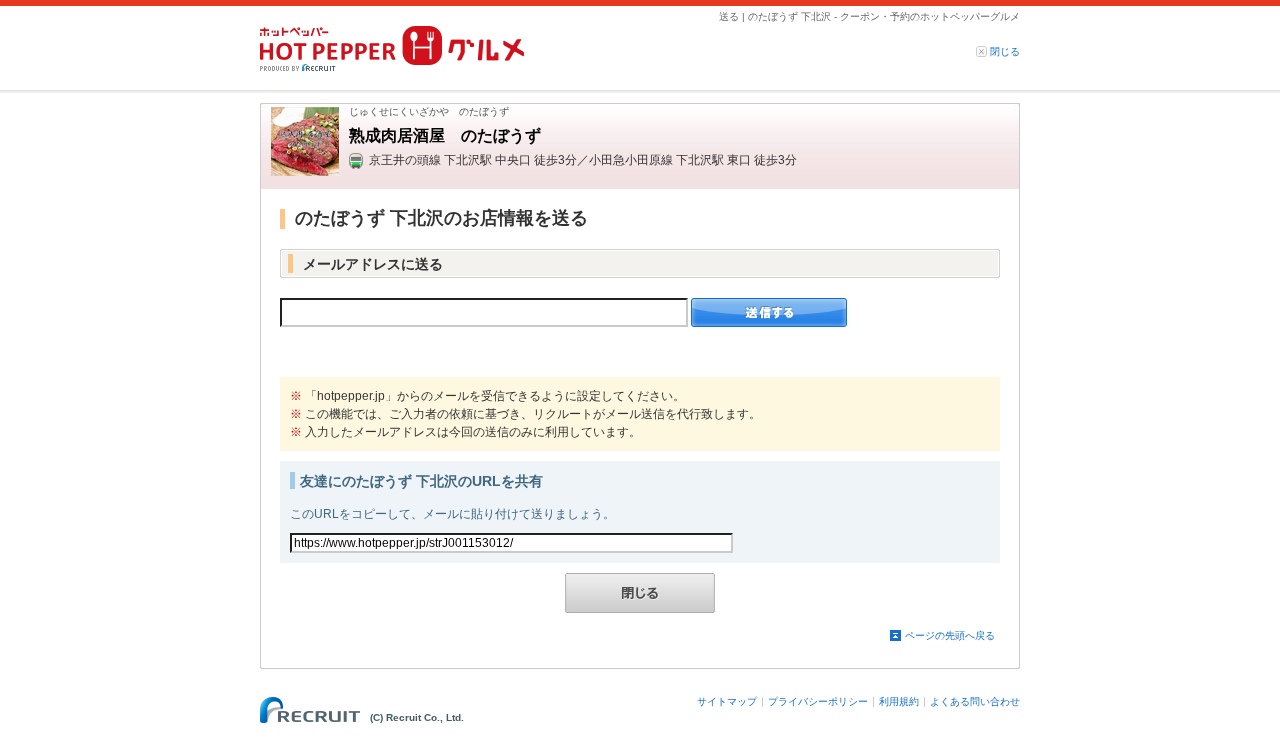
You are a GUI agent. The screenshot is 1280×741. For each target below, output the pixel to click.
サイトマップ (727, 701)
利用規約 (899, 701)
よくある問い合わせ (975, 701)
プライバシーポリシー (818, 701)
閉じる (1005, 51)
